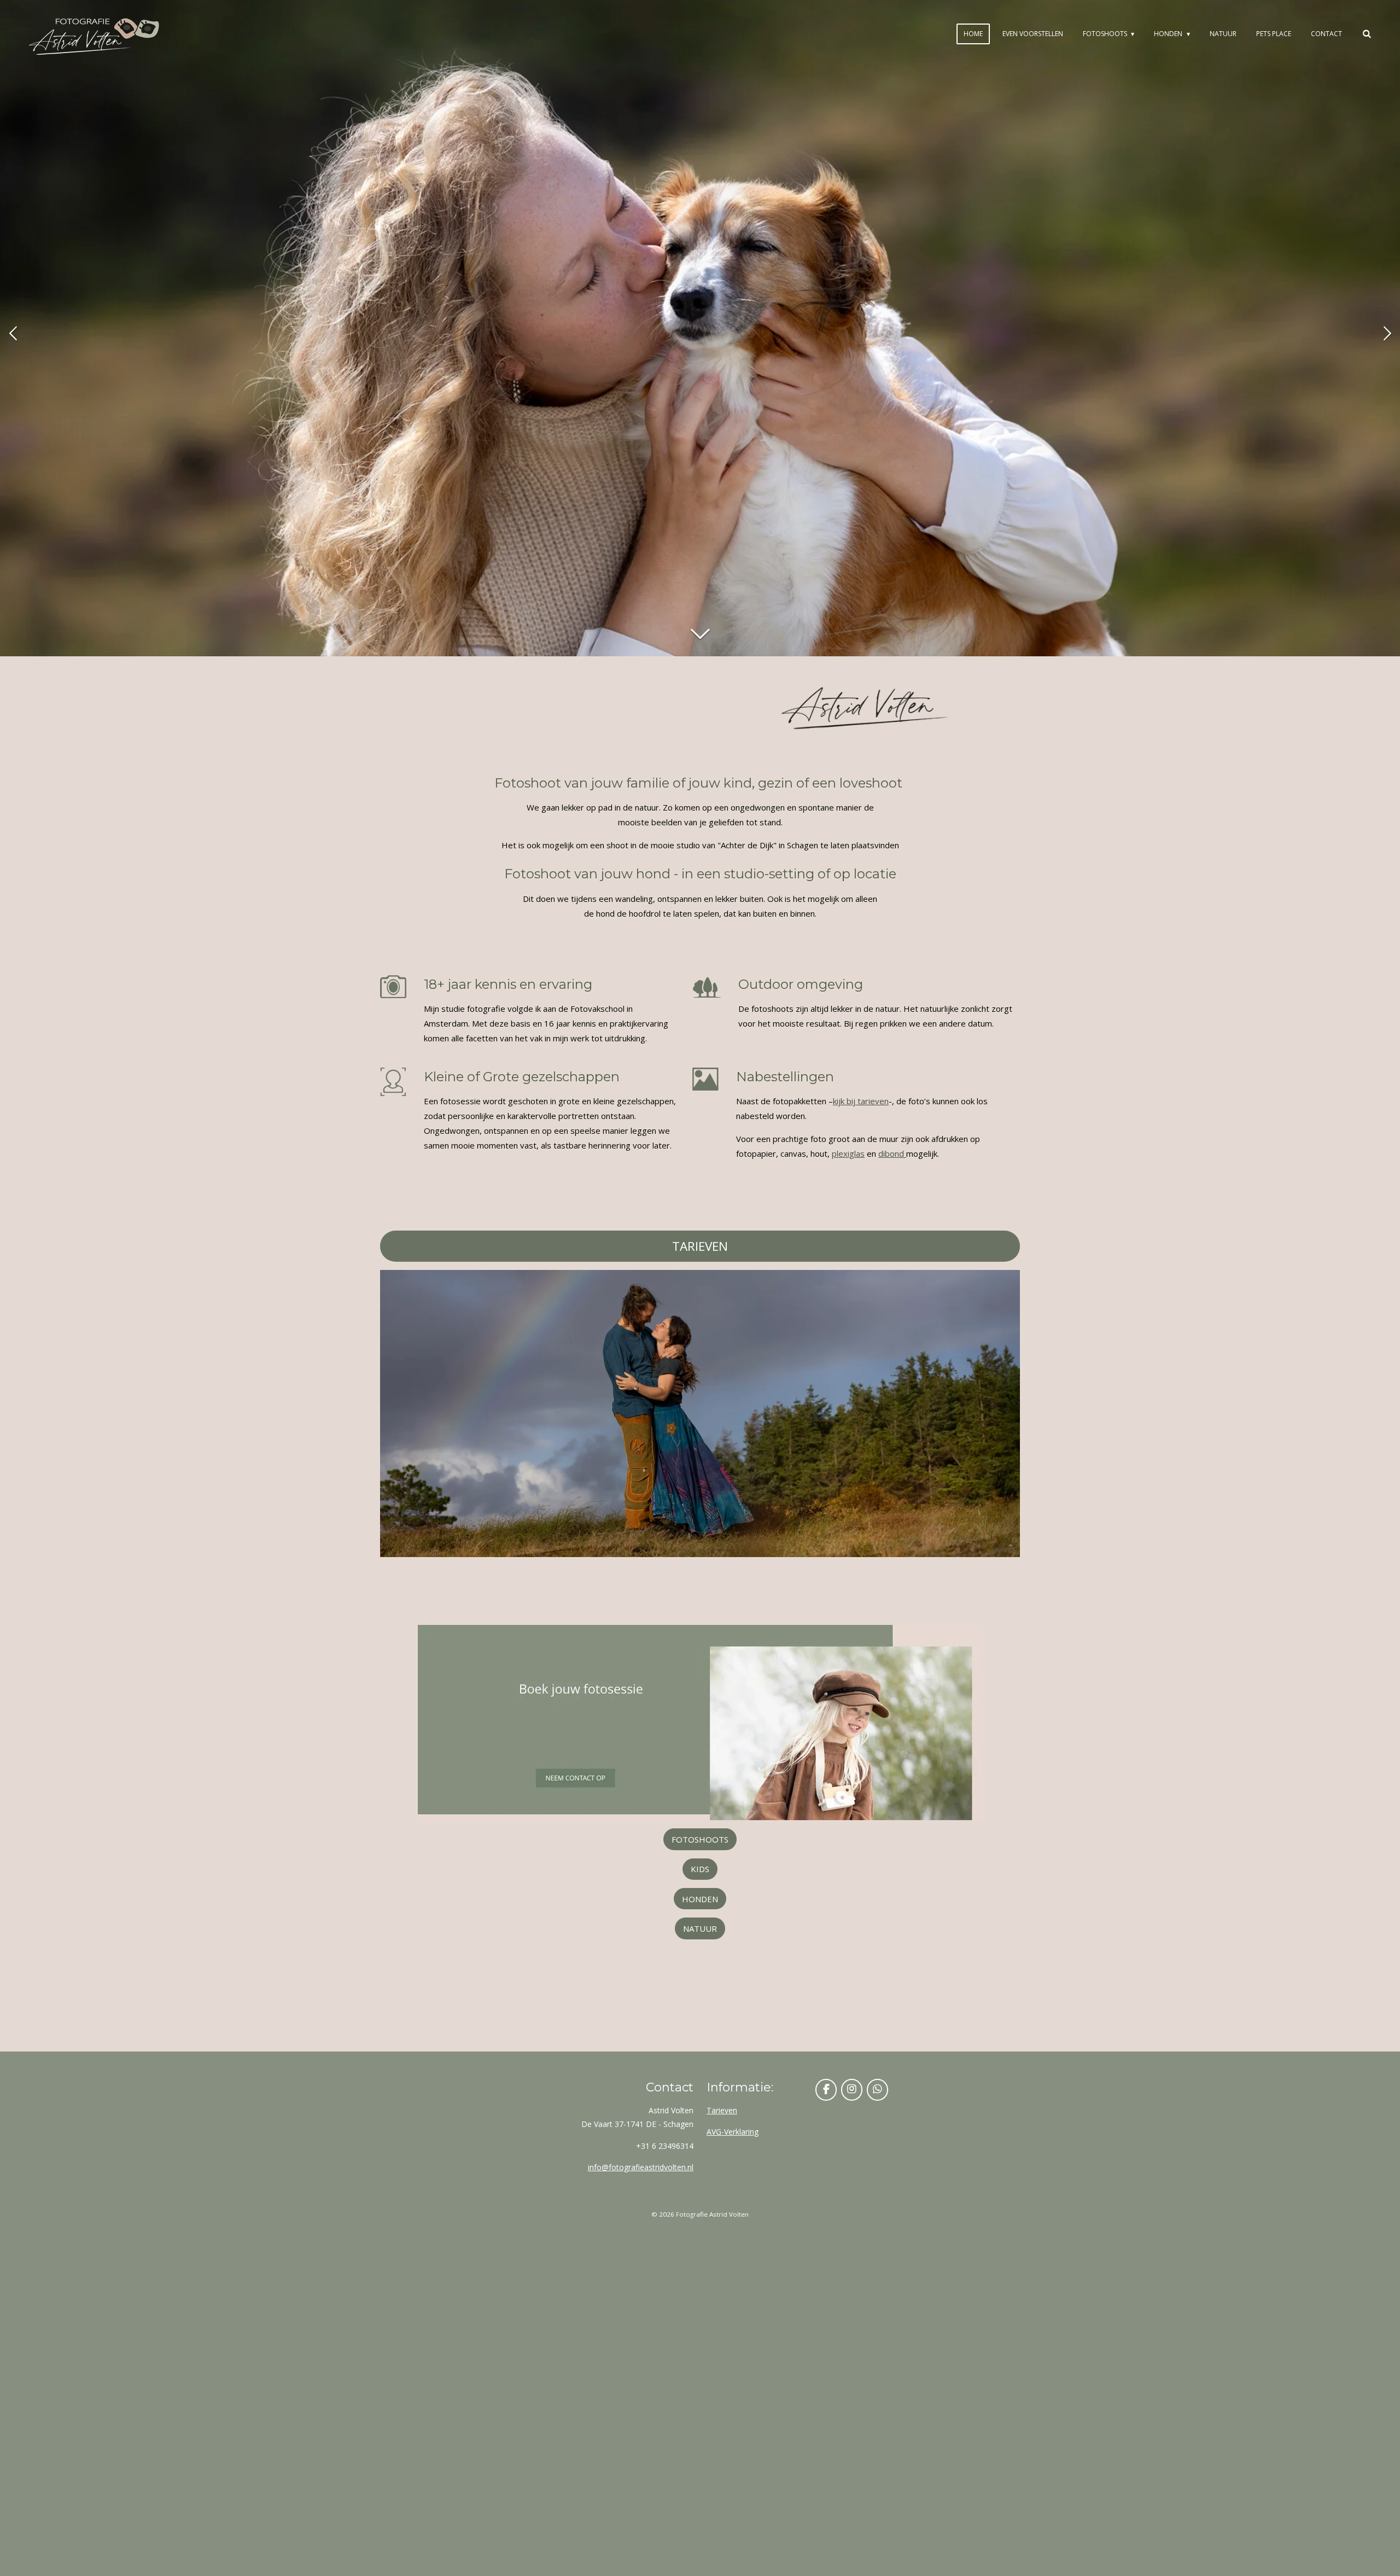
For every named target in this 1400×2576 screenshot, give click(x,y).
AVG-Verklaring (733, 2132)
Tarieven (722, 2110)
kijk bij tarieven (861, 1101)
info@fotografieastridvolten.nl (641, 2167)
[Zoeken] (1366, 34)
